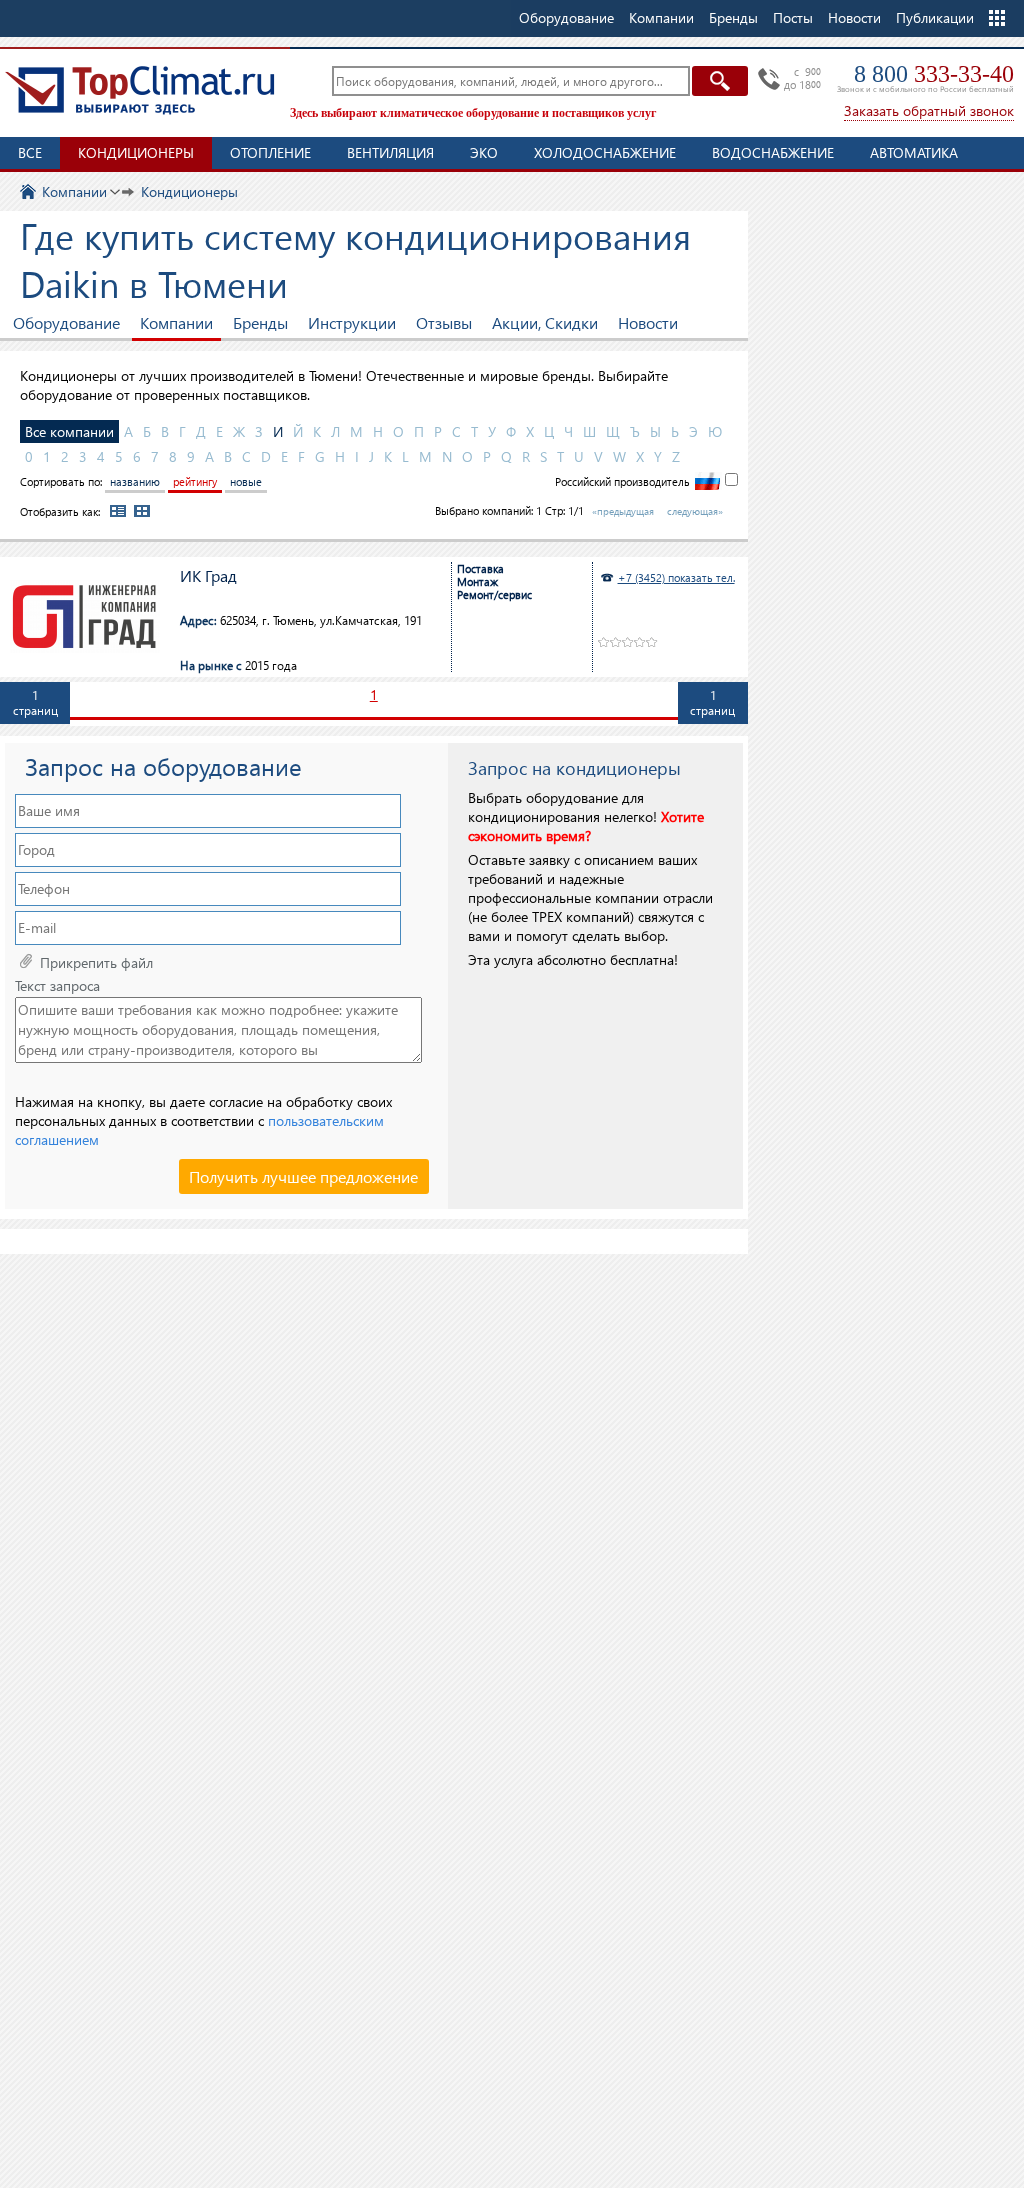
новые (246, 481)
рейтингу (195, 481)
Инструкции (352, 322)
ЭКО (484, 152)
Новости (854, 17)
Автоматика (914, 152)
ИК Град (208, 576)
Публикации (935, 17)
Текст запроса (57, 986)
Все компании (69, 431)
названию (135, 481)
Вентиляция (390, 152)
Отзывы (444, 322)
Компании (176, 322)
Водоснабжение (773, 152)
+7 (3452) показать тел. (676, 577)
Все (30, 152)
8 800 (934, 74)
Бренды (260, 322)
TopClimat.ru (140, 90)
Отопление (270, 152)
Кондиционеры (136, 152)
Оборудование (66, 322)
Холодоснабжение (605, 152)
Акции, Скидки (545, 322)
